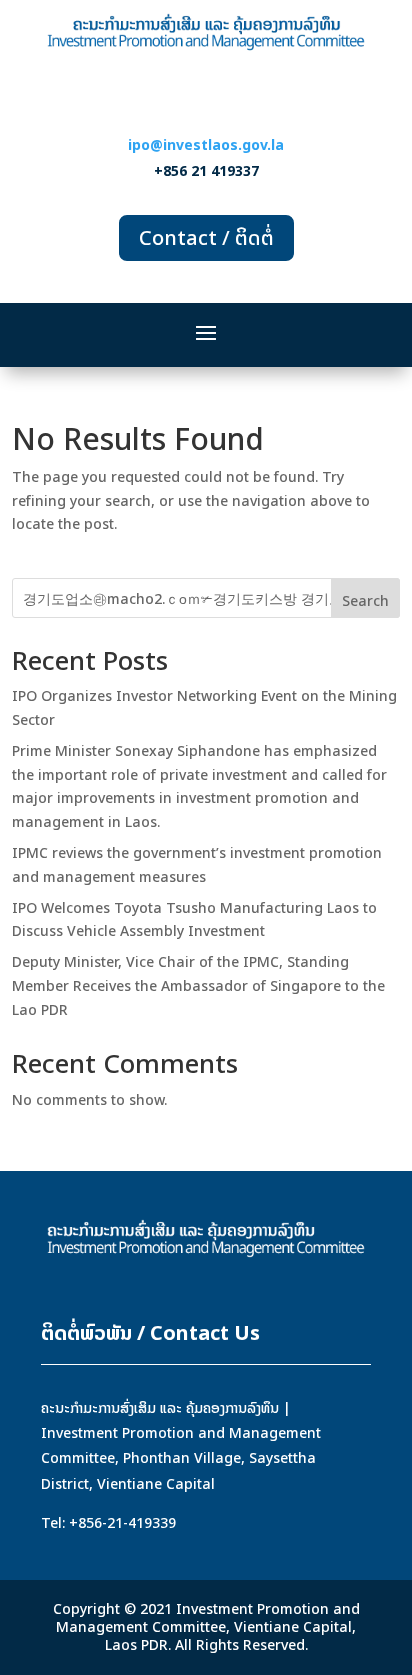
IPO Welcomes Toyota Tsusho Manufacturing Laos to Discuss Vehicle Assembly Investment (194, 919)
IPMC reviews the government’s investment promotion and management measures (197, 864)
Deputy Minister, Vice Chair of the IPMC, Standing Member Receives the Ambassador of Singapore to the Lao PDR (198, 985)
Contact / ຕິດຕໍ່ (206, 237)
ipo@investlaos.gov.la (206, 144)
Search (365, 600)
